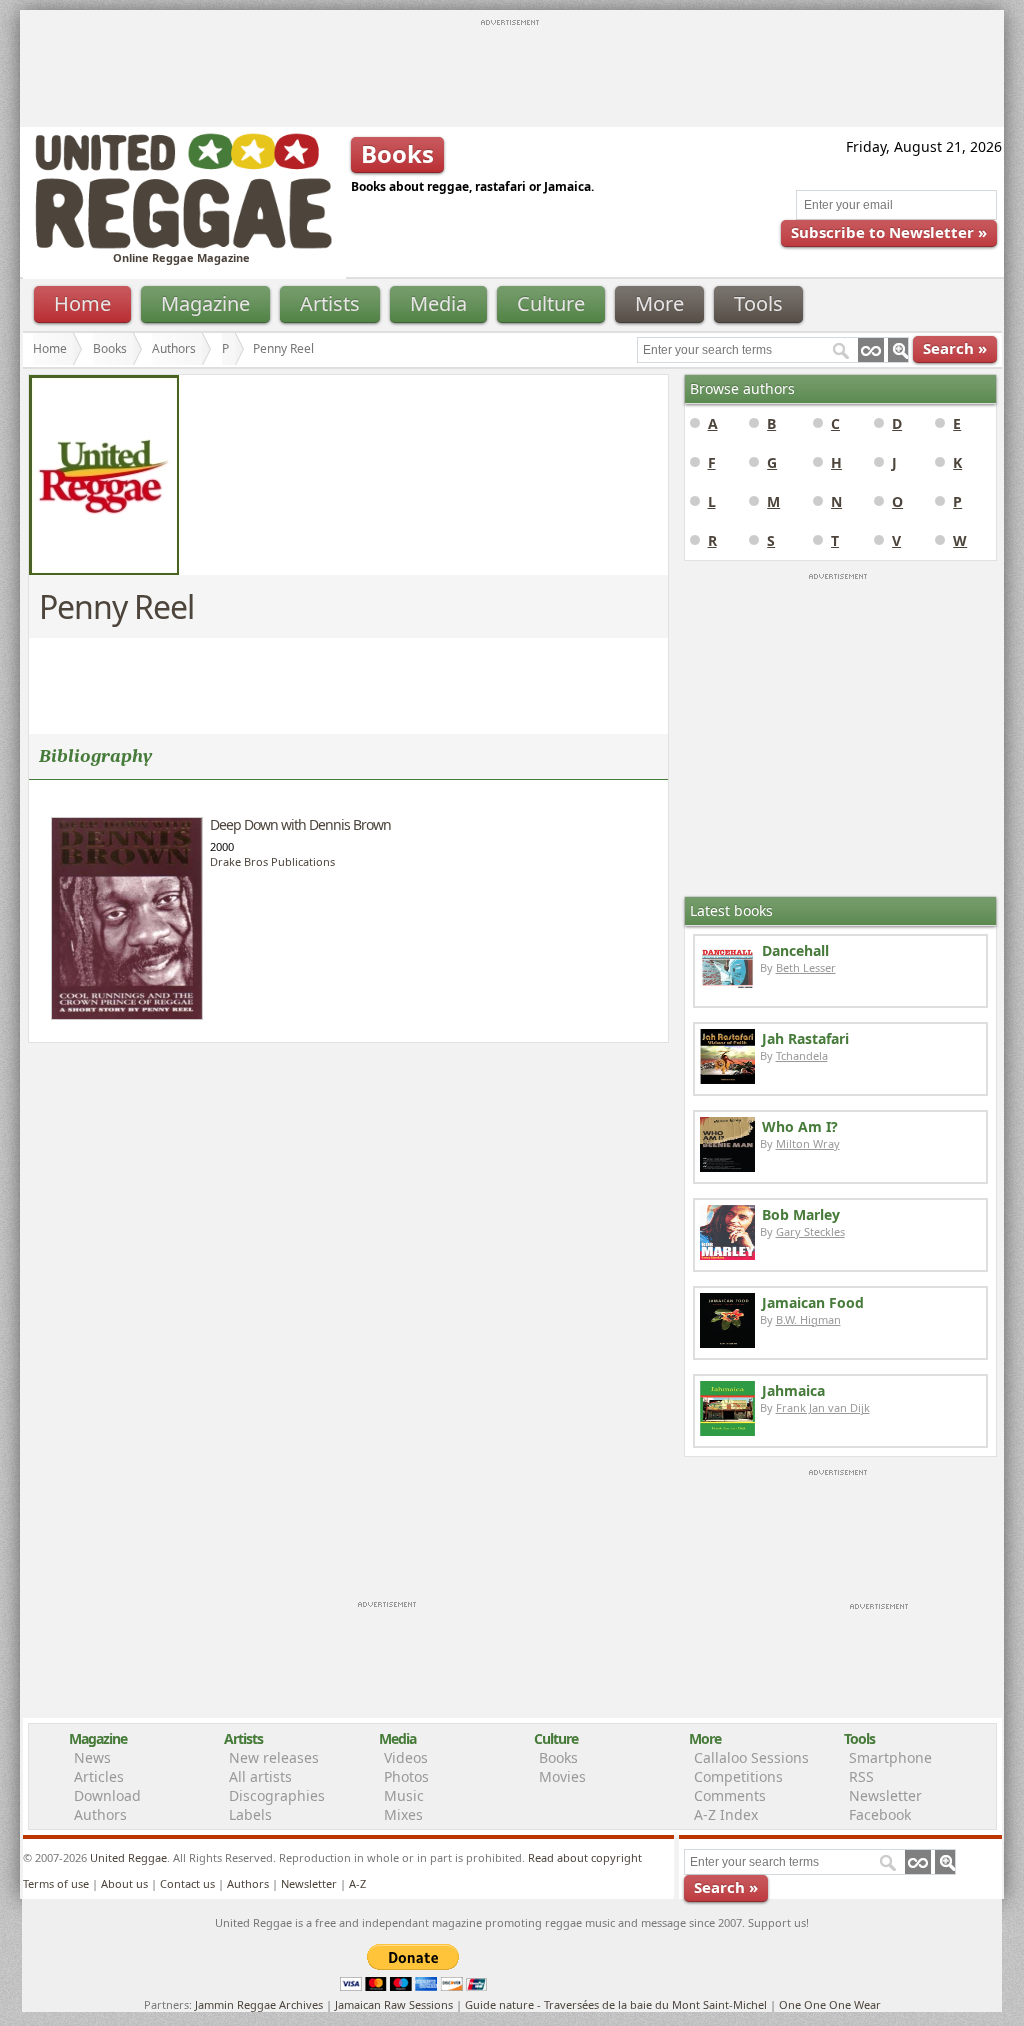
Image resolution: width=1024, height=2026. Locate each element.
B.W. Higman (808, 1319)
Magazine (205, 303)
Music (404, 1795)
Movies (562, 1776)
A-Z (357, 1883)
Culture (551, 303)
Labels (250, 1814)
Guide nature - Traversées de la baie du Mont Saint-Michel (616, 2004)
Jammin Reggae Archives (259, 2004)
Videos (406, 1757)
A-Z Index (726, 1814)
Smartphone (890, 1757)
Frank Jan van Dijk (823, 1407)
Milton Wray (808, 1143)
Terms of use (56, 1883)
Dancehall (795, 950)
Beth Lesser (806, 967)
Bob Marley (801, 1214)
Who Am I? (800, 1126)
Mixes (403, 1814)
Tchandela (802, 1055)
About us (124, 1883)
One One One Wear (830, 2004)
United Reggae (128, 1857)
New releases (274, 1757)
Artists (330, 303)
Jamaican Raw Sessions (394, 2004)
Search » (955, 348)
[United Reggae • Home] (183, 244)
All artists (260, 1776)
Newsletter (885, 1795)
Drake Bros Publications (272, 861)
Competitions (738, 1776)
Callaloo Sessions (751, 1757)
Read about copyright (585, 1857)
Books (110, 348)
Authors (174, 348)
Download (107, 1795)
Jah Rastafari (805, 1038)
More (659, 303)
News (92, 1757)
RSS (861, 1776)
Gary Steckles (810, 1231)
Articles (99, 1776)
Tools (758, 303)
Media (438, 303)
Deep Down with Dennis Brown (300, 824)
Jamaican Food (813, 1302)
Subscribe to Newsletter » (889, 232)
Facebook (880, 1814)
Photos (406, 1776)
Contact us (187, 1883)
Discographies (277, 1795)
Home (82, 303)
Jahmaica (793, 1390)
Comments (730, 1795)
